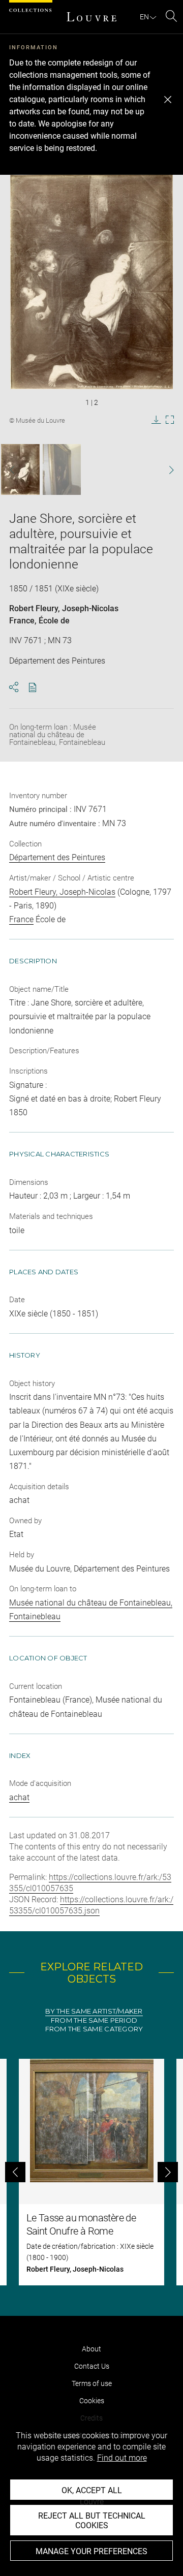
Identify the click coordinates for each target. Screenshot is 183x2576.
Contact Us (92, 2366)
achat (19, 1797)
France (22, 621)
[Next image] (166, 470)
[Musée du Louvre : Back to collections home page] (91, 17)
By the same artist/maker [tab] (94, 2011)
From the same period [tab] (94, 2020)
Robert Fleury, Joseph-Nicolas (64, 608)
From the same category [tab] (94, 2029)
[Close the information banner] (168, 100)
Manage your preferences (91, 2551)
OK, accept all (92, 2490)
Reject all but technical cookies (92, 2521)
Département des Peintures (57, 857)
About (91, 2349)
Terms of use (92, 2383)
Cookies (92, 2401)
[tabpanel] (91, 2172)
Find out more (122, 2458)
